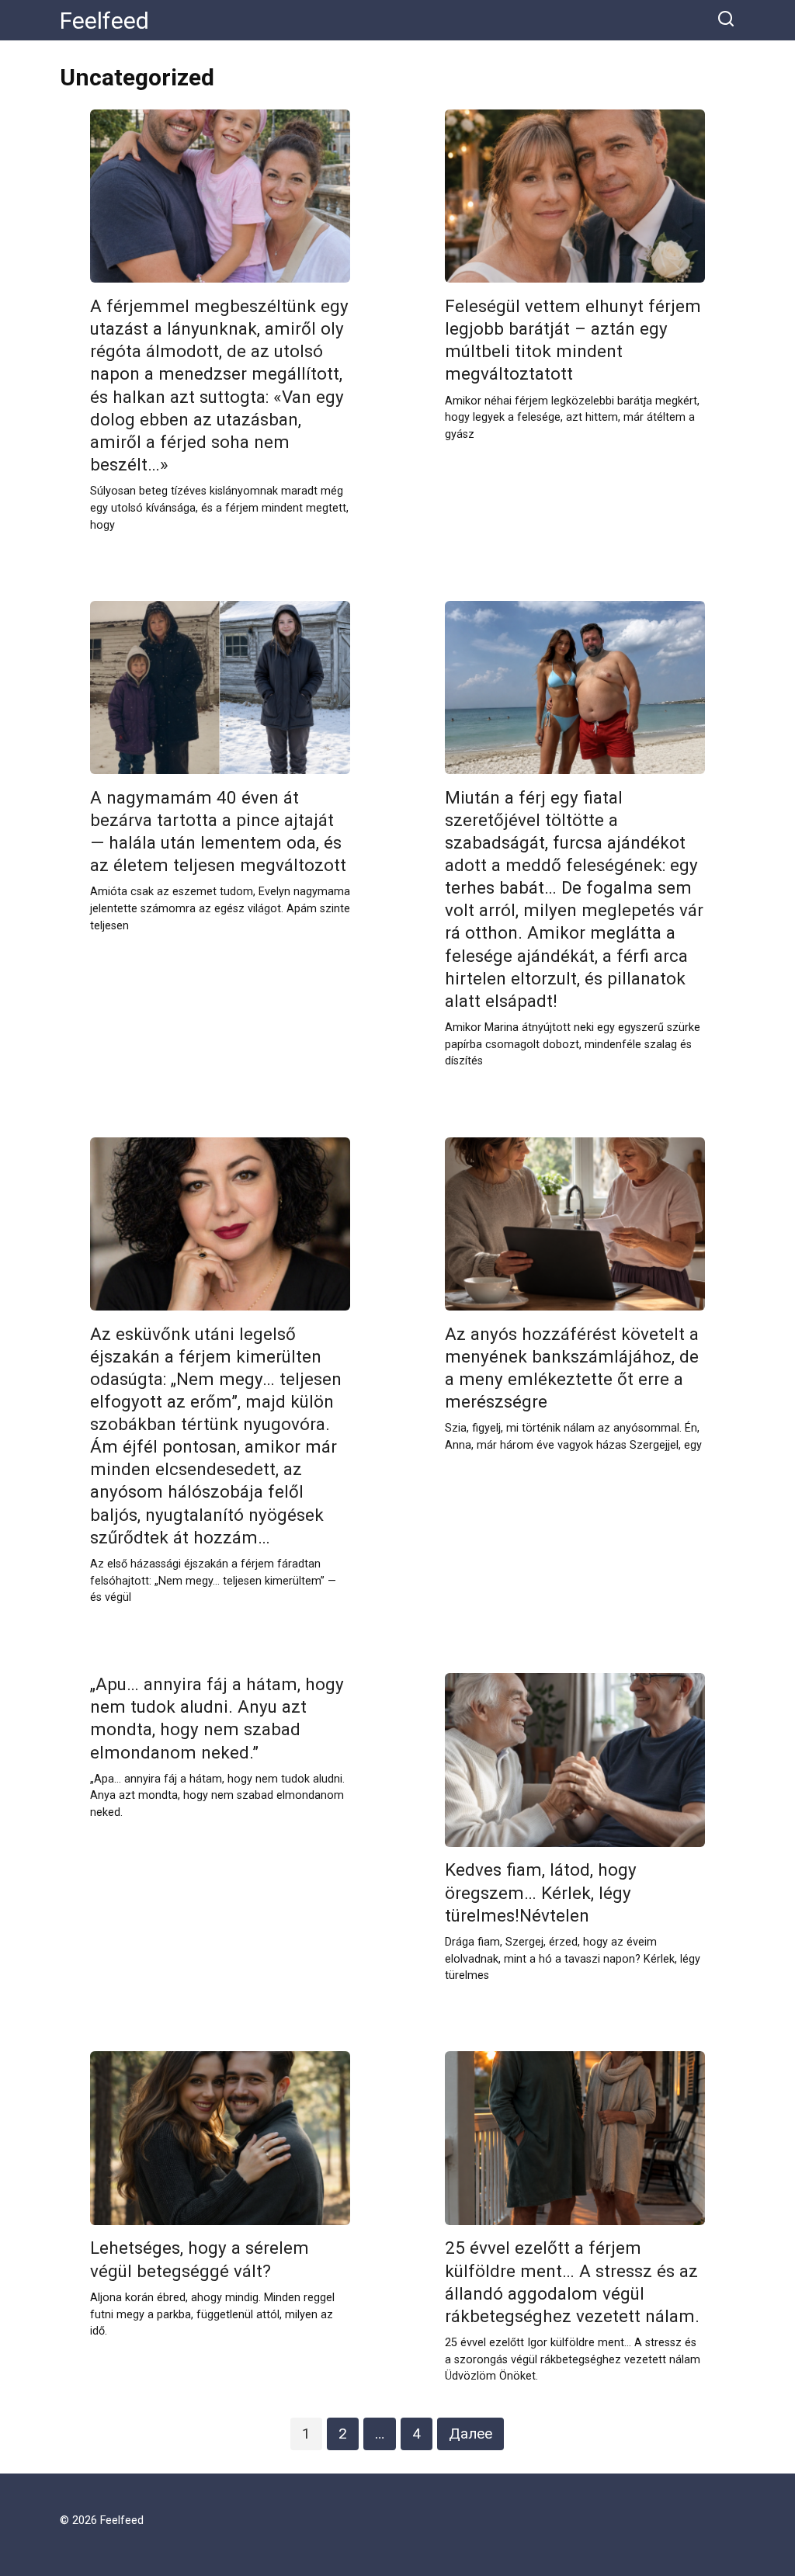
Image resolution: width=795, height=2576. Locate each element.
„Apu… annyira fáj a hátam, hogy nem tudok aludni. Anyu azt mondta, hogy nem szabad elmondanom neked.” (217, 1718)
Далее (470, 2434)
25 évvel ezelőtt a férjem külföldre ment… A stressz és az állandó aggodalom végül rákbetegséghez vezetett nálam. (572, 2282)
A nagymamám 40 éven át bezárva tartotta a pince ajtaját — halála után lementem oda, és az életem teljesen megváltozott (218, 831)
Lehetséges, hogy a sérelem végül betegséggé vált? (200, 2260)
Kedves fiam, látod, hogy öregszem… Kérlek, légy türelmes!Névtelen (541, 1893)
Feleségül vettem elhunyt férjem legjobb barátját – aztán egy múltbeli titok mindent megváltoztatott (573, 340)
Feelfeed (104, 21)
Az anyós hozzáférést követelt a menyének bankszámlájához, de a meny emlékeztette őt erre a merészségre (572, 1368)
